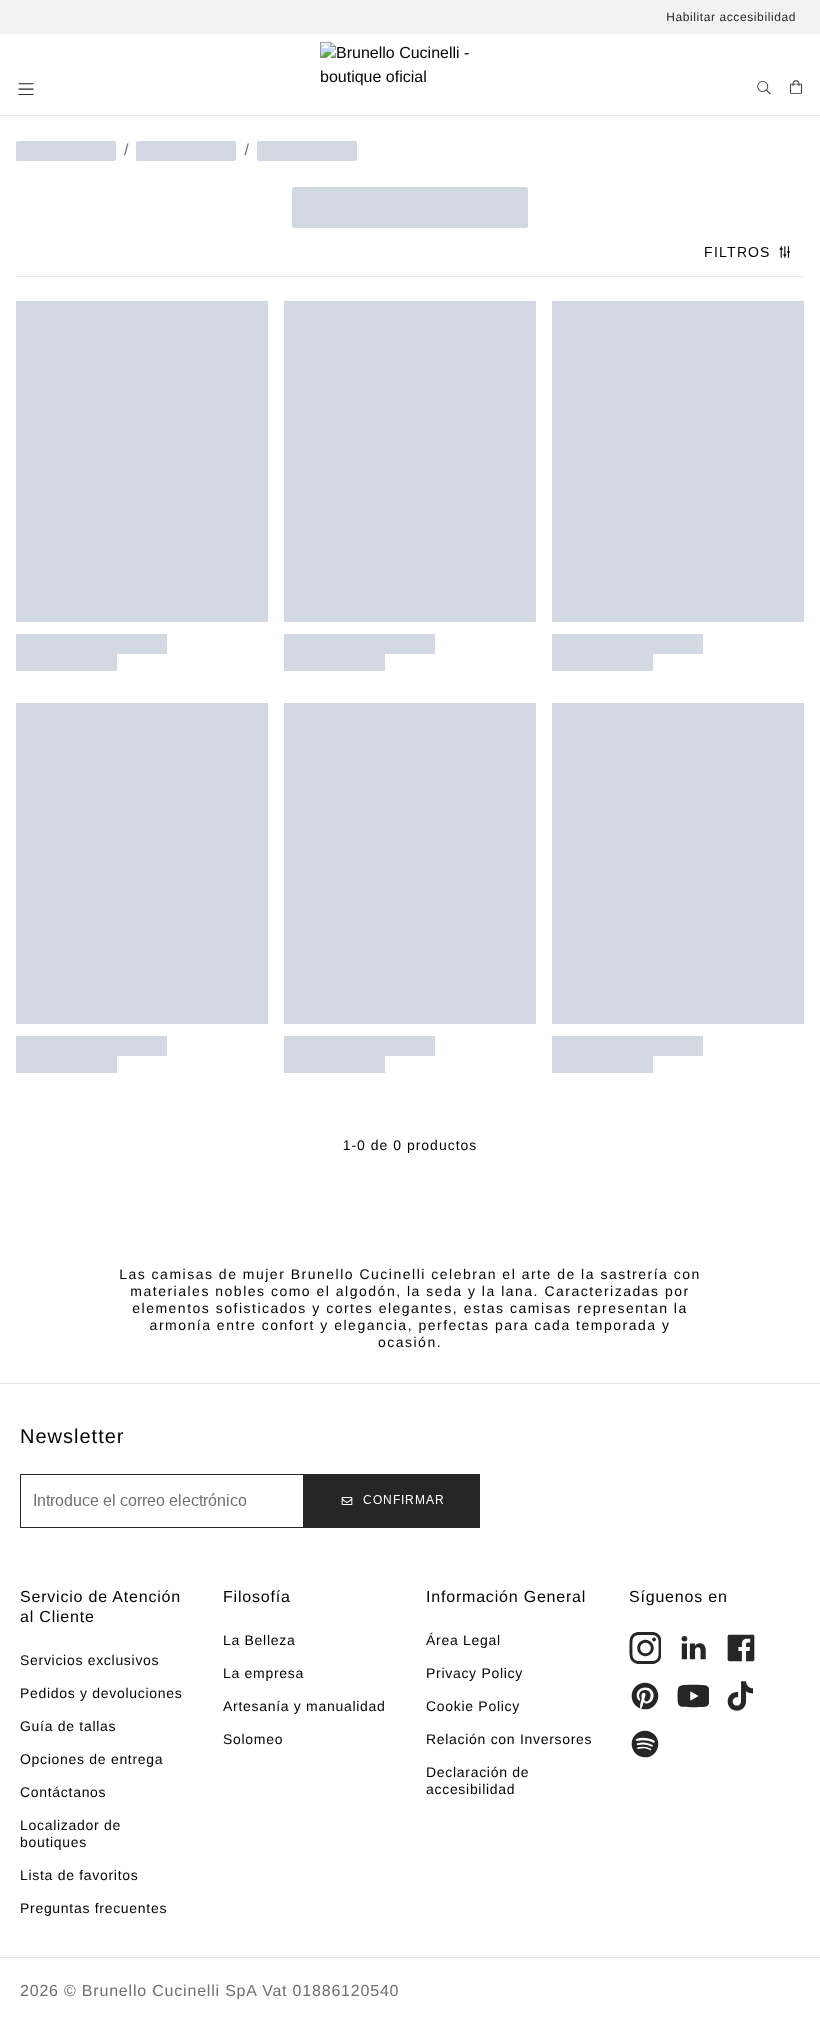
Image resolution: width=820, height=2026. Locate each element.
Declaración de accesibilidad (477, 1780)
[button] (28, 89)
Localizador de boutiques (70, 1833)
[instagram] (645, 1648)
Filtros (737, 252)
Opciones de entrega (91, 1759)
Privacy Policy (474, 1673)
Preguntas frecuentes (93, 1908)
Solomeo (253, 1739)
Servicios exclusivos (89, 1660)
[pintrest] (645, 1696)
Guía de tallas (68, 1726)
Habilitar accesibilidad (731, 17)
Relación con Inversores (509, 1739)
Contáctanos (63, 1792)
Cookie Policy (473, 1706)
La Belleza (259, 1640)
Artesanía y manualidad (304, 1706)
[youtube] (693, 1696)
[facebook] (741, 1648)
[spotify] (645, 1744)
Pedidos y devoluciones (101, 1693)
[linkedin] (693, 1648)
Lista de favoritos (79, 1875)
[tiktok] (741, 1696)
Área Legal (463, 1640)
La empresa (263, 1673)
